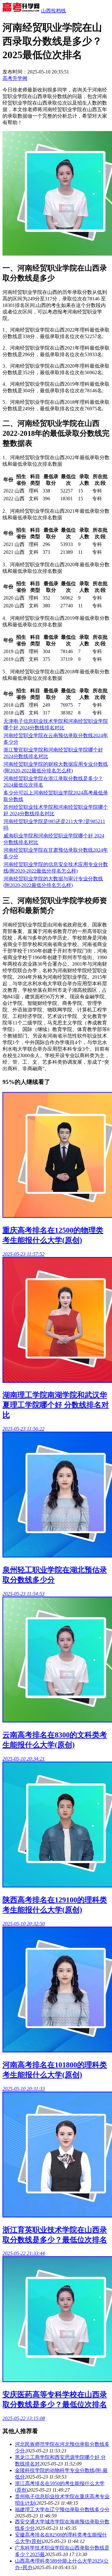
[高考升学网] (21, 11)
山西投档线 (54, 11)
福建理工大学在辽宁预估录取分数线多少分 (62, 2510)
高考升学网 (15, 78)
